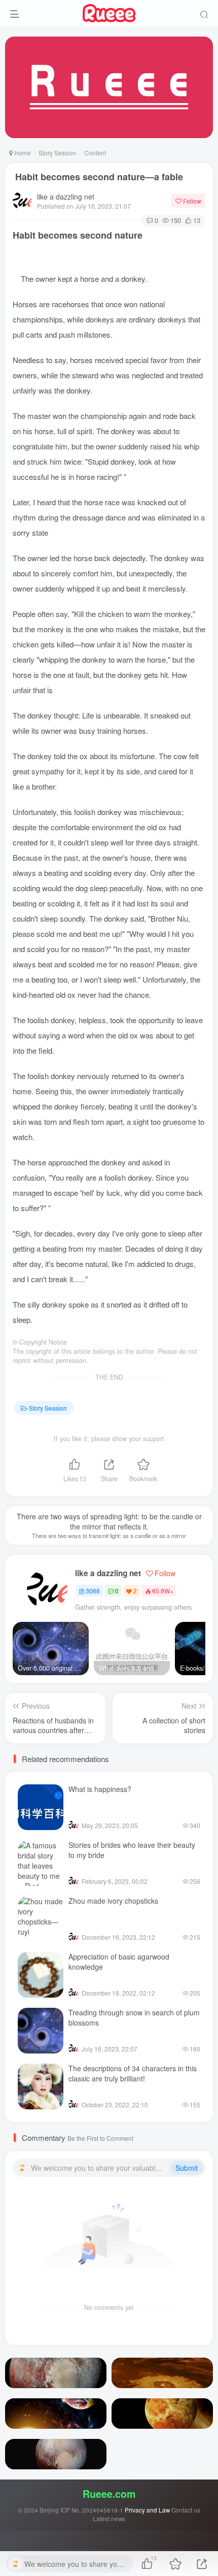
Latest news (109, 2519)
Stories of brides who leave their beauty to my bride (132, 1850)
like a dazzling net (66, 197)
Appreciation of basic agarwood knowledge (119, 1962)
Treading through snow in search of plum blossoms (134, 2017)
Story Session (58, 153)
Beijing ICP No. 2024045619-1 (81, 2510)
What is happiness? (100, 1789)
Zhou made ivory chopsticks (113, 1901)
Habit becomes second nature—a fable (98, 177)
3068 (93, 1591)
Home (22, 153)
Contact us (186, 2510)
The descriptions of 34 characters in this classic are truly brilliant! (133, 2073)
